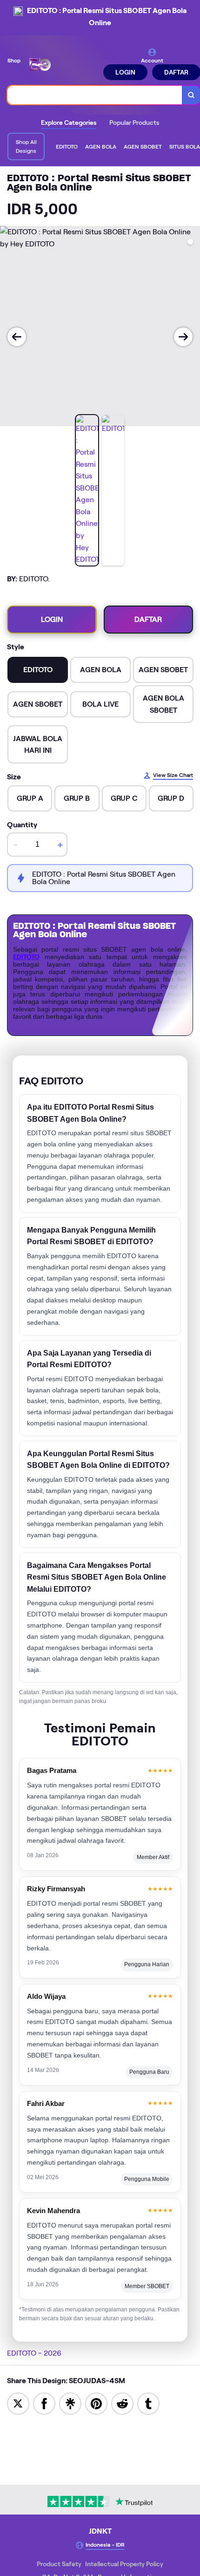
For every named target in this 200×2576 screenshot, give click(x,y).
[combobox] (95, 95)
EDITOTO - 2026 (34, 2353)
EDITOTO (26, 957)
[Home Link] (63, 64)
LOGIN (125, 72)
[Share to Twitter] (18, 2403)
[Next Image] (183, 337)
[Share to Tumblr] (148, 2403)
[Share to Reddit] (122, 2403)
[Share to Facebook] (44, 2403)
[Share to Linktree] (70, 2403)
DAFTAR (148, 619)
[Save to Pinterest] (96, 2403)
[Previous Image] (17, 337)
